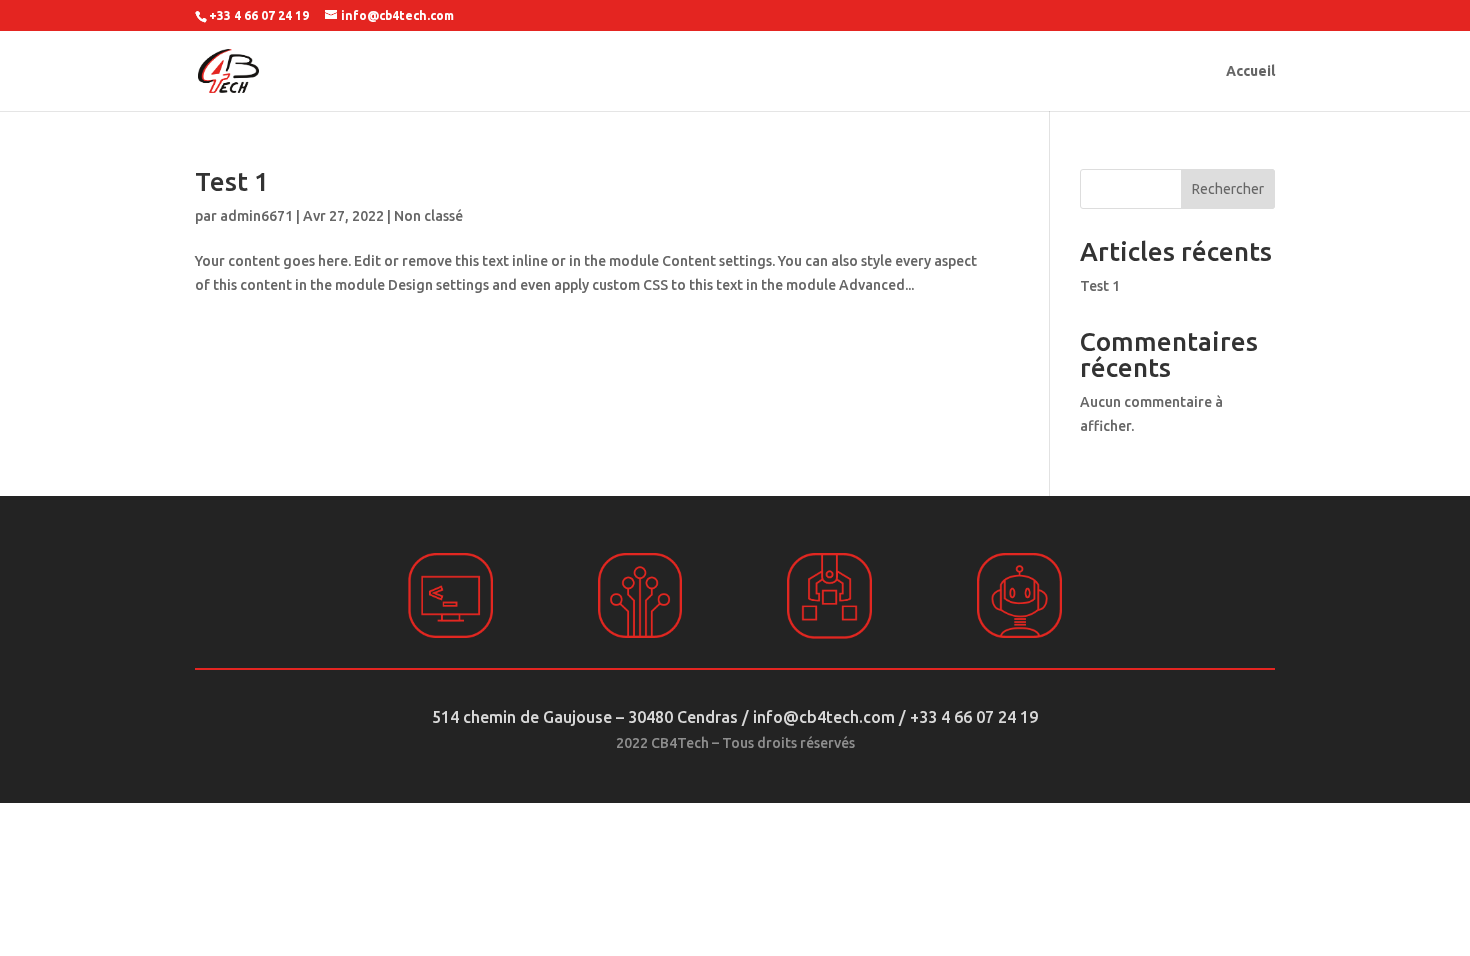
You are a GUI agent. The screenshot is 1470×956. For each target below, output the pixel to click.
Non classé (428, 216)
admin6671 (256, 216)
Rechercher (1228, 189)
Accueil (1250, 71)
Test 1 (232, 181)
